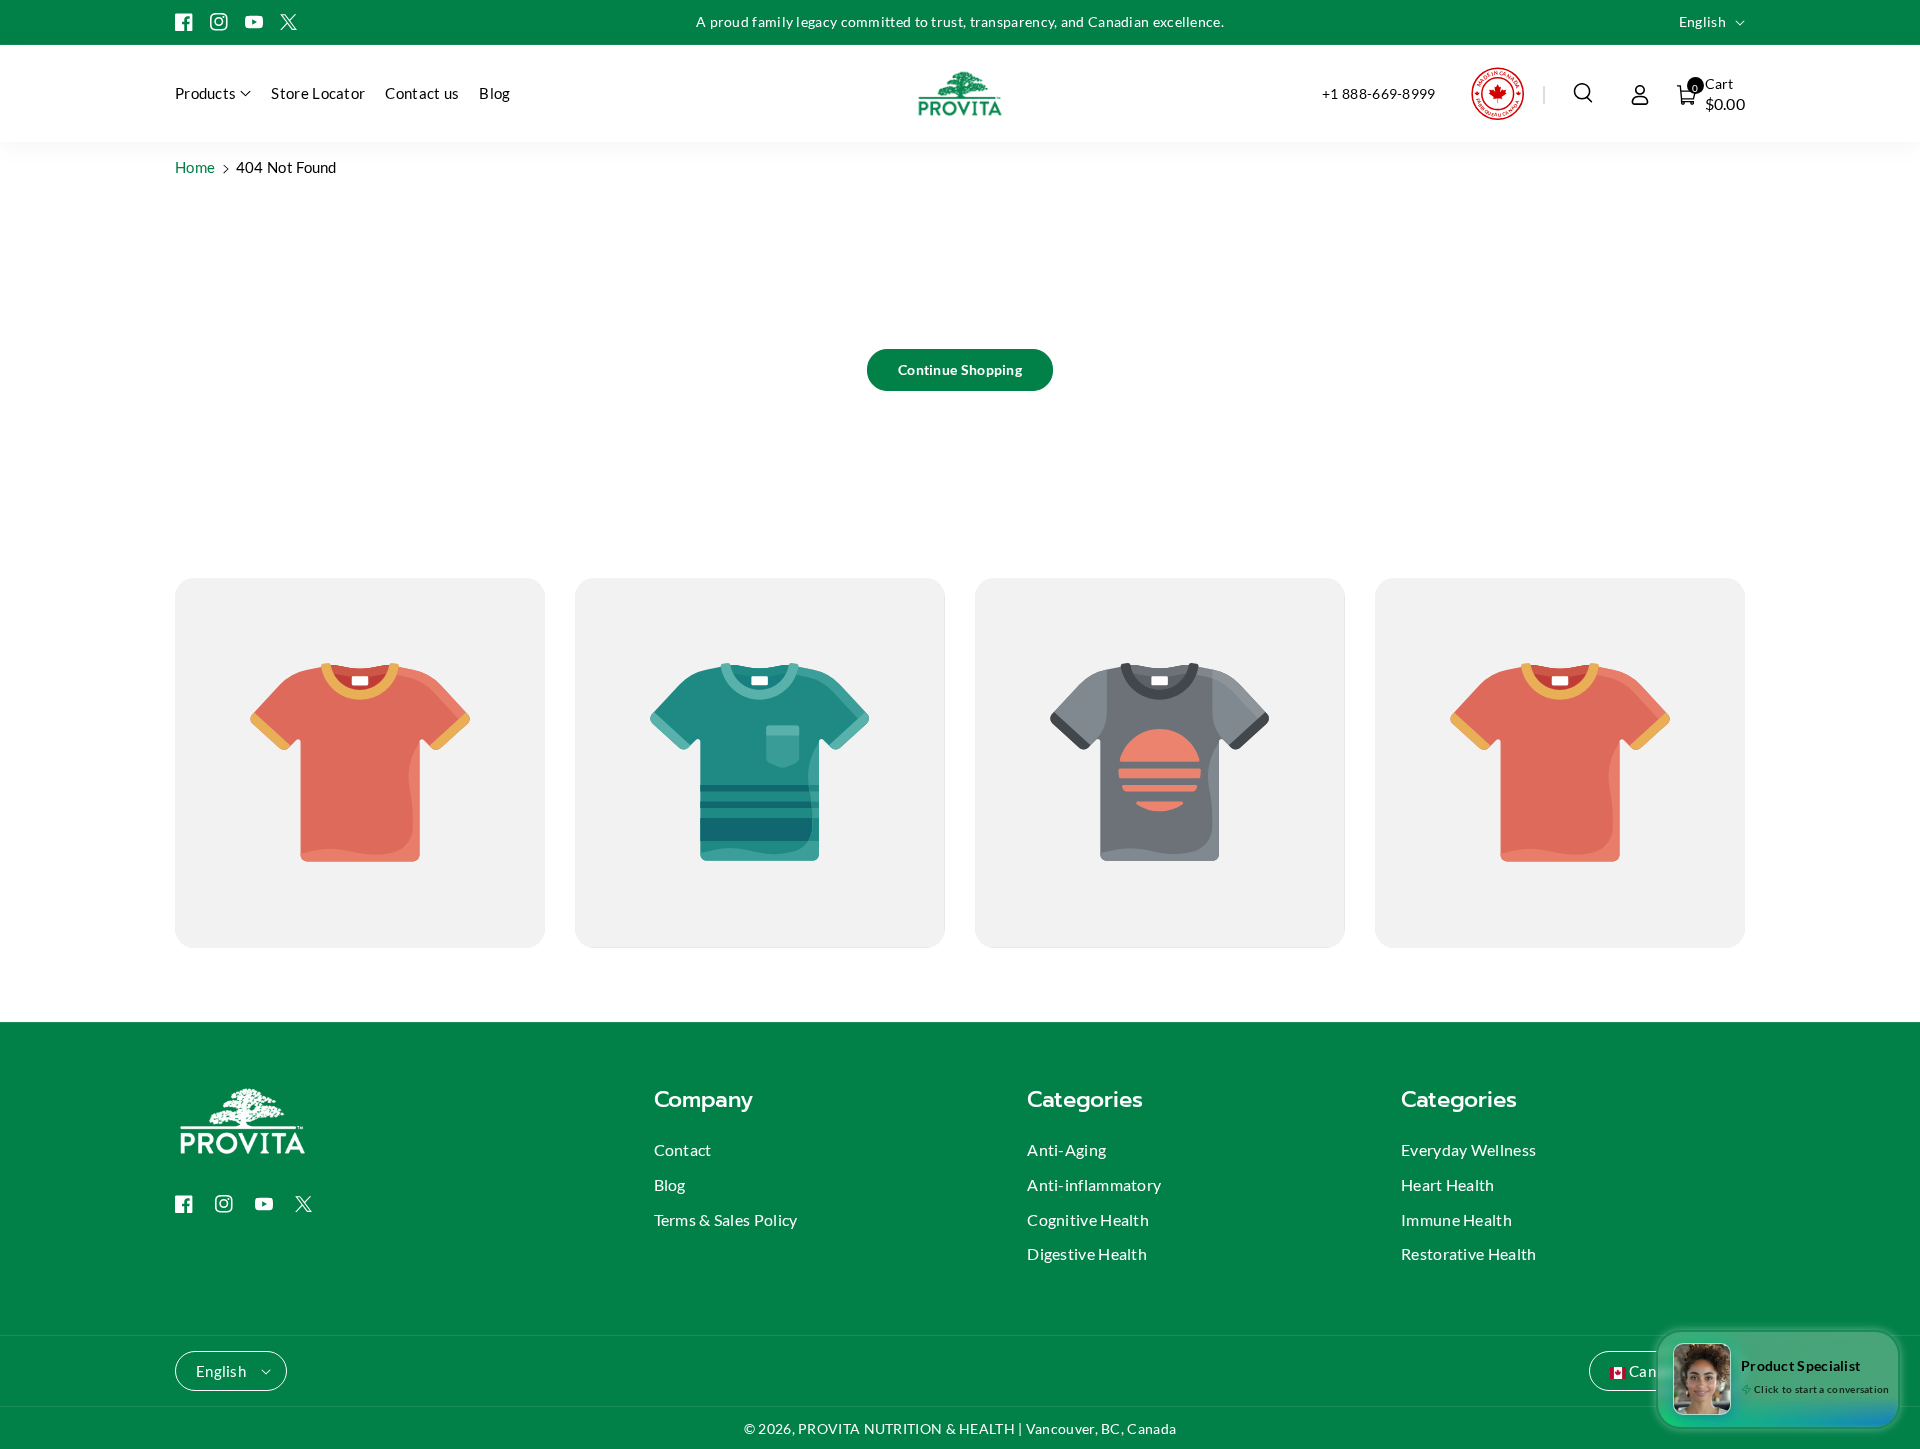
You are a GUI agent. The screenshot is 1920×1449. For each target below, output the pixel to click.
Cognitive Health (1088, 1219)
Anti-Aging (1066, 1149)
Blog (670, 1184)
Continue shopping (960, 369)
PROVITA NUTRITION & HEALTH (906, 1428)
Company (703, 1099)
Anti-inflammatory (1094, 1184)
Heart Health (1448, 1184)
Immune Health (1456, 1219)
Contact (683, 1149)
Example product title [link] (254, 980)
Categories (1085, 1099)
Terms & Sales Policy (726, 1219)
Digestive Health (1087, 1253)
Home (195, 167)
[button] (1583, 93)
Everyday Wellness (1468, 1149)
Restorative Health (1468, 1253)
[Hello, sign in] (1640, 93)
